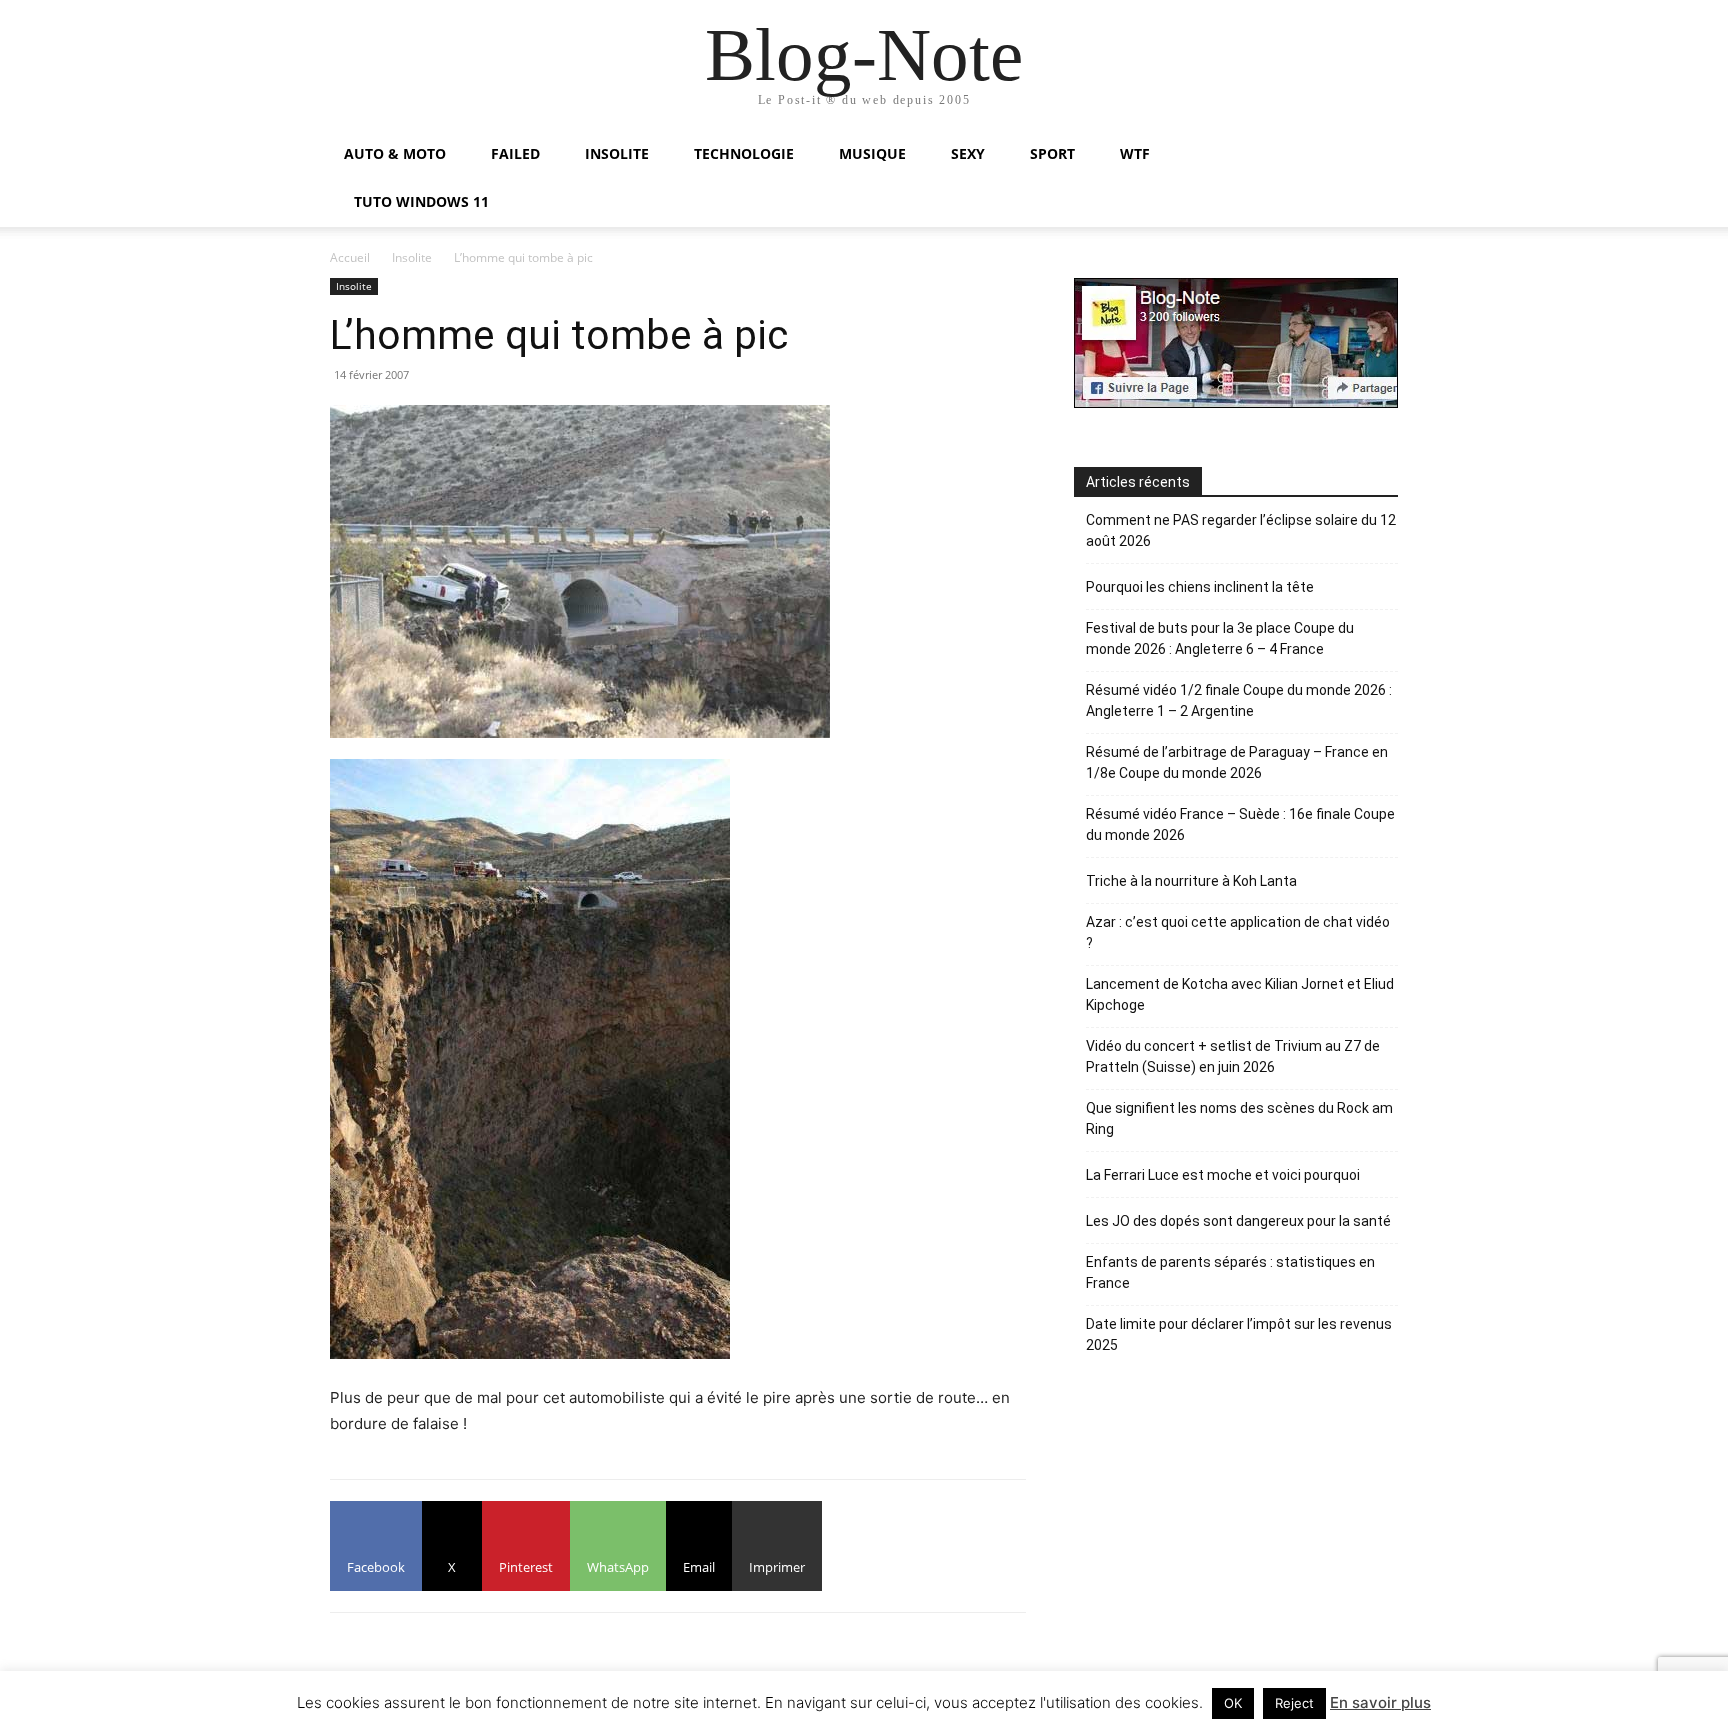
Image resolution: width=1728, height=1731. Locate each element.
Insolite (412, 257)
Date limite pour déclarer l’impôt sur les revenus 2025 (1239, 1334)
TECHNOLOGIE (744, 153)
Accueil (350, 257)
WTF (1135, 153)
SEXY (968, 153)
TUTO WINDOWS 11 (421, 201)
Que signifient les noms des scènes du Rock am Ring (1239, 1118)
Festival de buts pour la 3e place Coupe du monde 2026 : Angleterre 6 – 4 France (1220, 638)
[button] (1374, 155)
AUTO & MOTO (395, 153)
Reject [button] (1294, 1703)
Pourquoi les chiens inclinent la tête (1200, 587)
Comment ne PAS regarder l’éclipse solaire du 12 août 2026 (1241, 530)
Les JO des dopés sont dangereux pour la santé (1238, 1221)
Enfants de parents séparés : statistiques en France (1230, 1272)
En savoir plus (1380, 1702)
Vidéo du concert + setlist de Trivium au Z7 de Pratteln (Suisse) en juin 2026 (1233, 1056)
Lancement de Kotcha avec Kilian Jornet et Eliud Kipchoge (1240, 994)
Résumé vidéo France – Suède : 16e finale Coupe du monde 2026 (1240, 824)
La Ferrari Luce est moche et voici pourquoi (1223, 1175)
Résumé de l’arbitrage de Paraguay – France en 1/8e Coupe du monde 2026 (1237, 762)
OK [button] (1233, 1703)
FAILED (515, 153)
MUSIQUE (872, 153)
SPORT (1052, 153)
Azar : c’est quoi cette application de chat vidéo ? (1238, 932)
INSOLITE (617, 153)
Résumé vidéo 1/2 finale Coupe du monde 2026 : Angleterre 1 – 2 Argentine (1239, 700)
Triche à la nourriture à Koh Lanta (1191, 881)
